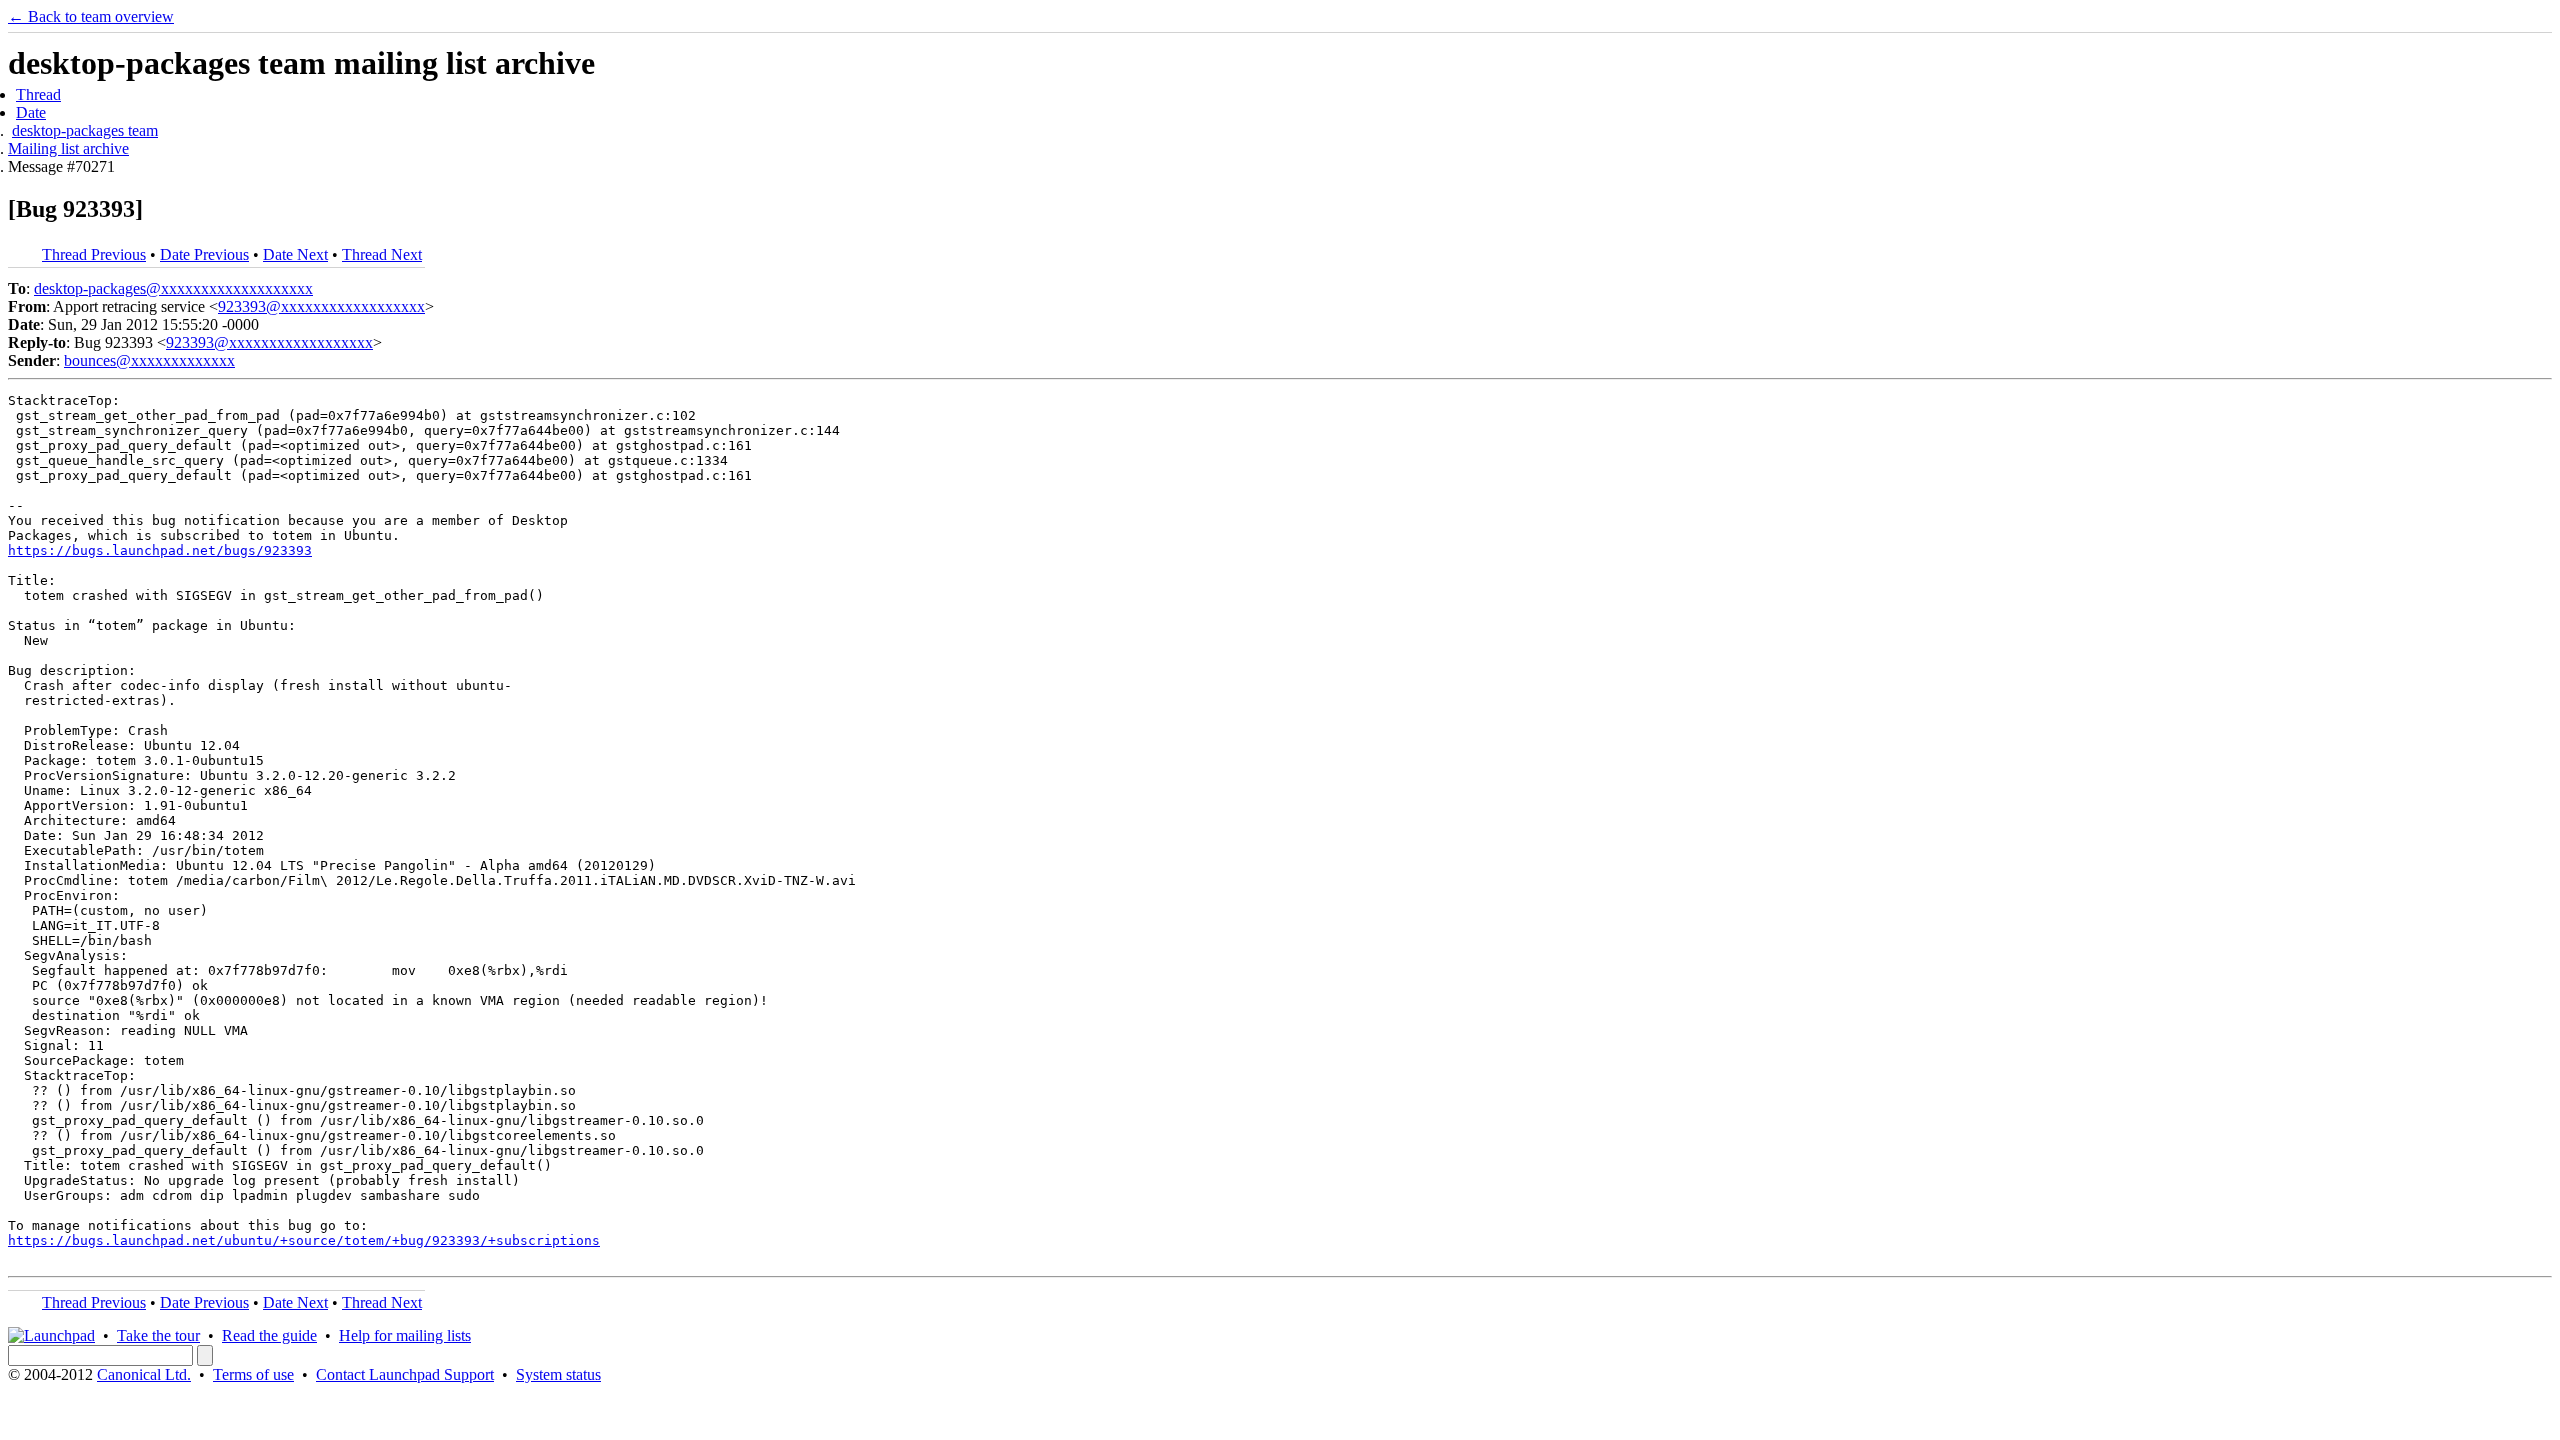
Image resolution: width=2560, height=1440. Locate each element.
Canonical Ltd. (144, 1374)
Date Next (295, 254)
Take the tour (158, 1335)
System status (558, 1374)
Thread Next (382, 254)
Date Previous (204, 254)
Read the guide (269, 1335)
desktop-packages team (85, 130)
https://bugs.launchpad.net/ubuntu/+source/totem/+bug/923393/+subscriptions (304, 1240)
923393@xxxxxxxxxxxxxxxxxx (321, 306)
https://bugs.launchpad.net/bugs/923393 (160, 550)
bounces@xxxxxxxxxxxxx (149, 360)
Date (31, 112)
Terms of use (253, 1374)
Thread (38, 94)
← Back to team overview (91, 16)
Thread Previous (94, 254)
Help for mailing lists (405, 1335)
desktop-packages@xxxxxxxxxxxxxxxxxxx (173, 288)
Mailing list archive (68, 148)
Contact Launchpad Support (405, 1374)
